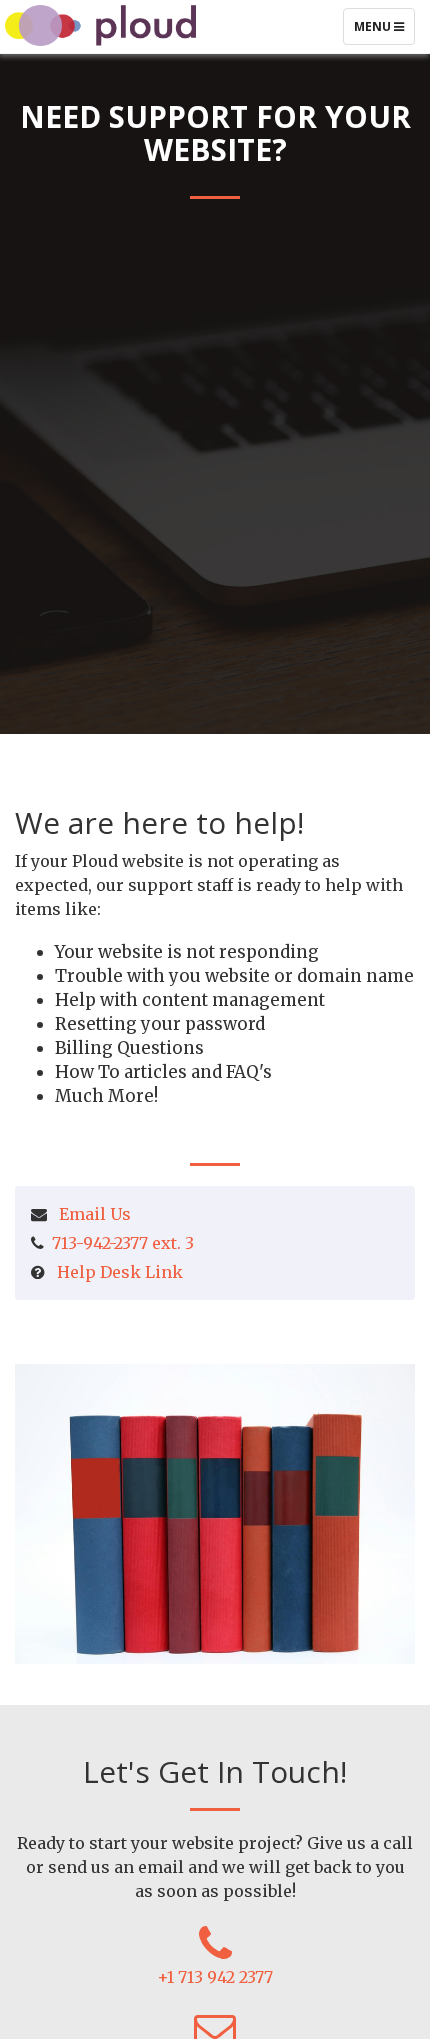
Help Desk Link (120, 1272)
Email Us (95, 1214)
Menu (384, 31)
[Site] (100, 23)
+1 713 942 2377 (215, 1977)
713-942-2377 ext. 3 (123, 1243)
